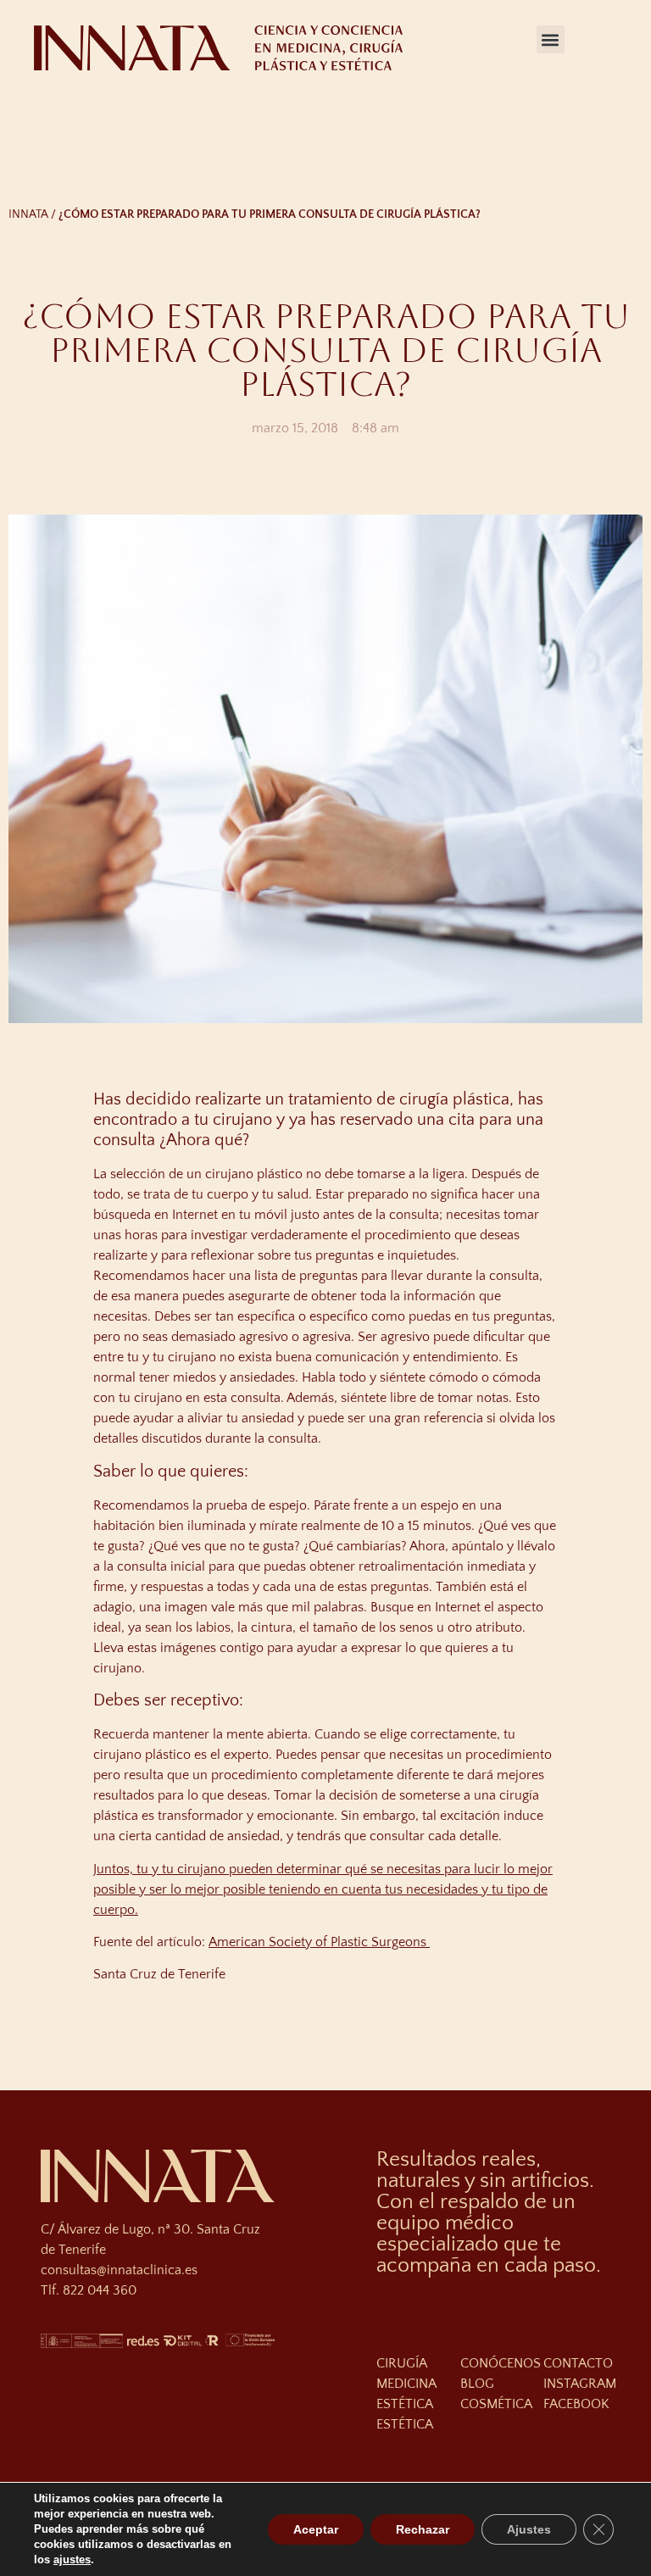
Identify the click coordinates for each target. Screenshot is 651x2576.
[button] (551, 39)
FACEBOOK (576, 2404)
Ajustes (529, 2529)
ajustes (72, 2559)
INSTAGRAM (580, 2384)
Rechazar (423, 2529)
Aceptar (316, 2529)
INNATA (28, 214)
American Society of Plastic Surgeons (319, 1942)
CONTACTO (578, 2363)
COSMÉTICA (496, 2404)
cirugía (402, 2363)
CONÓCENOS (501, 2363)
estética (405, 2424)
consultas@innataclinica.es (119, 2270)
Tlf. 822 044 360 (89, 2290)
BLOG (477, 2384)
